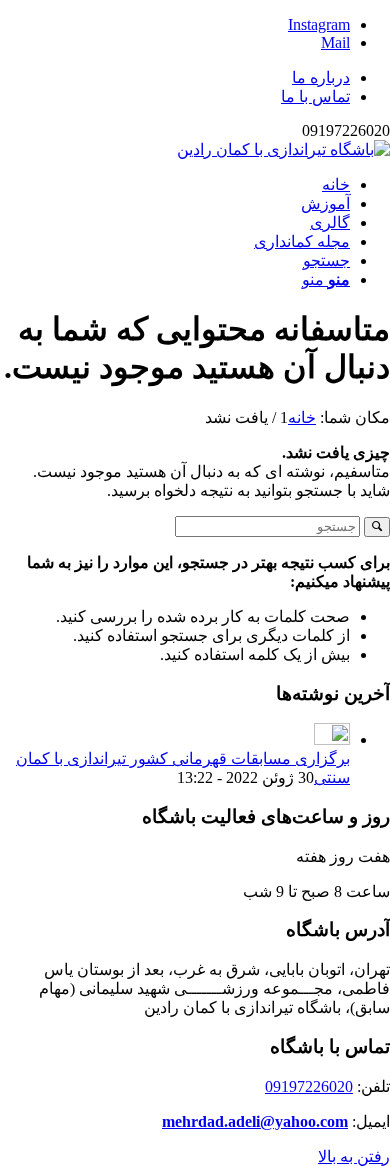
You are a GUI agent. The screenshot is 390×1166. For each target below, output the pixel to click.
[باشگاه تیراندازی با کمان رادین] (283, 149)
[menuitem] (175, 77)
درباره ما (321, 77)
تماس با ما (315, 96)
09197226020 (309, 1086)
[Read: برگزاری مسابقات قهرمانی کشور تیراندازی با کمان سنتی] (332, 739)
